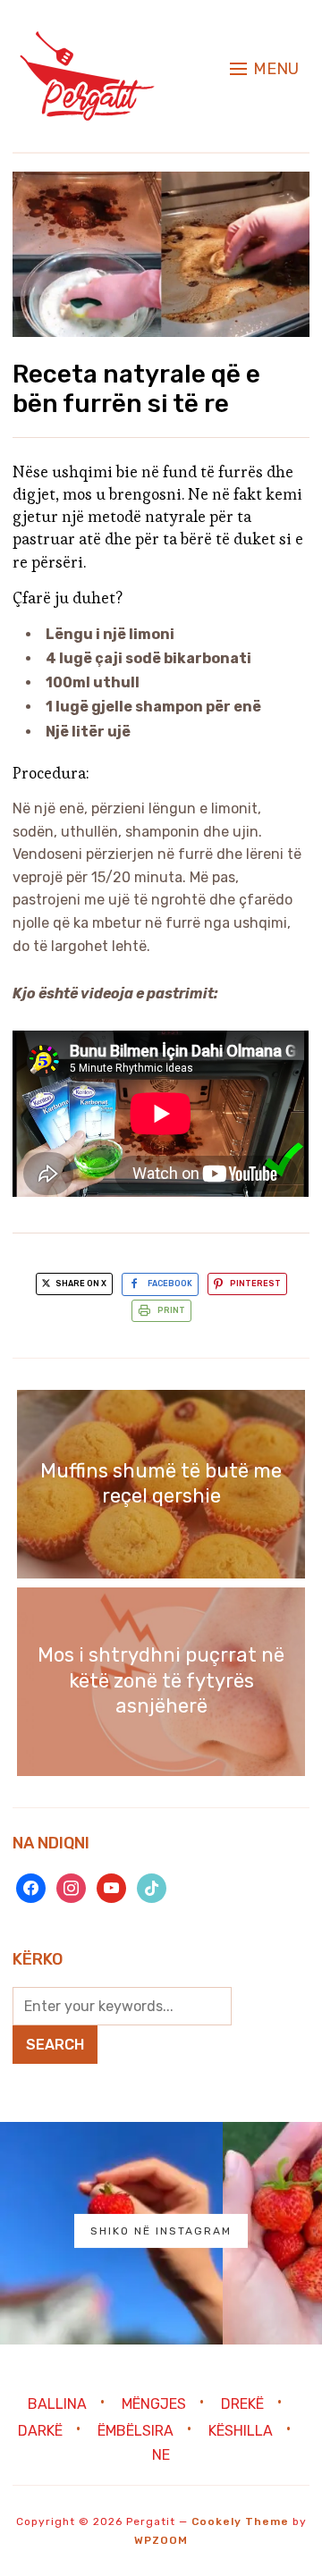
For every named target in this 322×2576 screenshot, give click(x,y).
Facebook (170, 1284)
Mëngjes (154, 2404)
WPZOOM (161, 2540)
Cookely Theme (240, 2521)
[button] (264, 69)
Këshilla (241, 2431)
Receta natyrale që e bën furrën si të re (136, 389)
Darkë (40, 2431)
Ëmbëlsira (136, 2431)
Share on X (80, 1284)
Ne (161, 2455)
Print (171, 1310)
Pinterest (255, 1284)
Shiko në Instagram (161, 2231)
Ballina (57, 2404)
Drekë (242, 2404)
